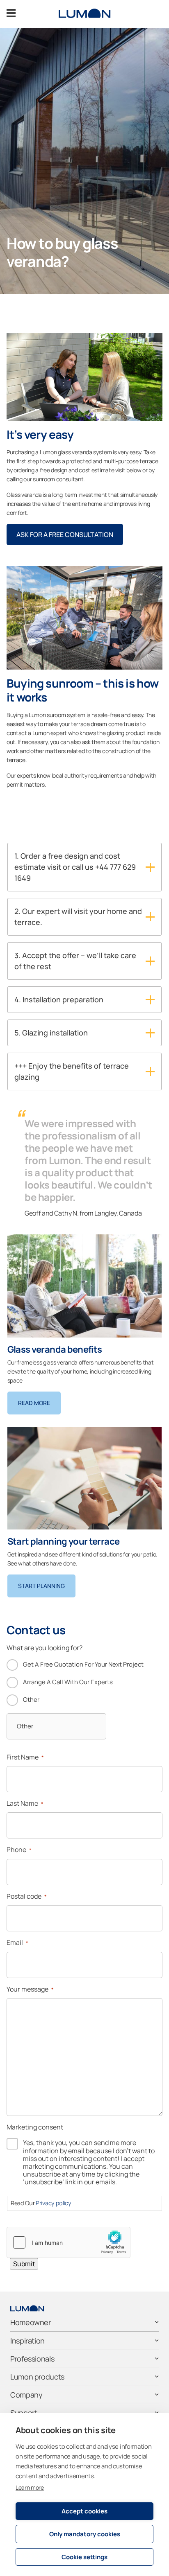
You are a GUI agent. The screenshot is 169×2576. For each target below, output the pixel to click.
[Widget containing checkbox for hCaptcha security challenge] (69, 2242)
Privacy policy (54, 2203)
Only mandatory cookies (85, 2534)
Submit (24, 2264)
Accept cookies (84, 2511)
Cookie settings (84, 2557)
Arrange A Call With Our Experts (68, 1682)
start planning (41, 1586)
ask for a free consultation (65, 535)
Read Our (41, 2203)
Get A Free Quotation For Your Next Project (83, 1664)
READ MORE (34, 1403)
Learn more (30, 2487)
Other (31, 1700)
